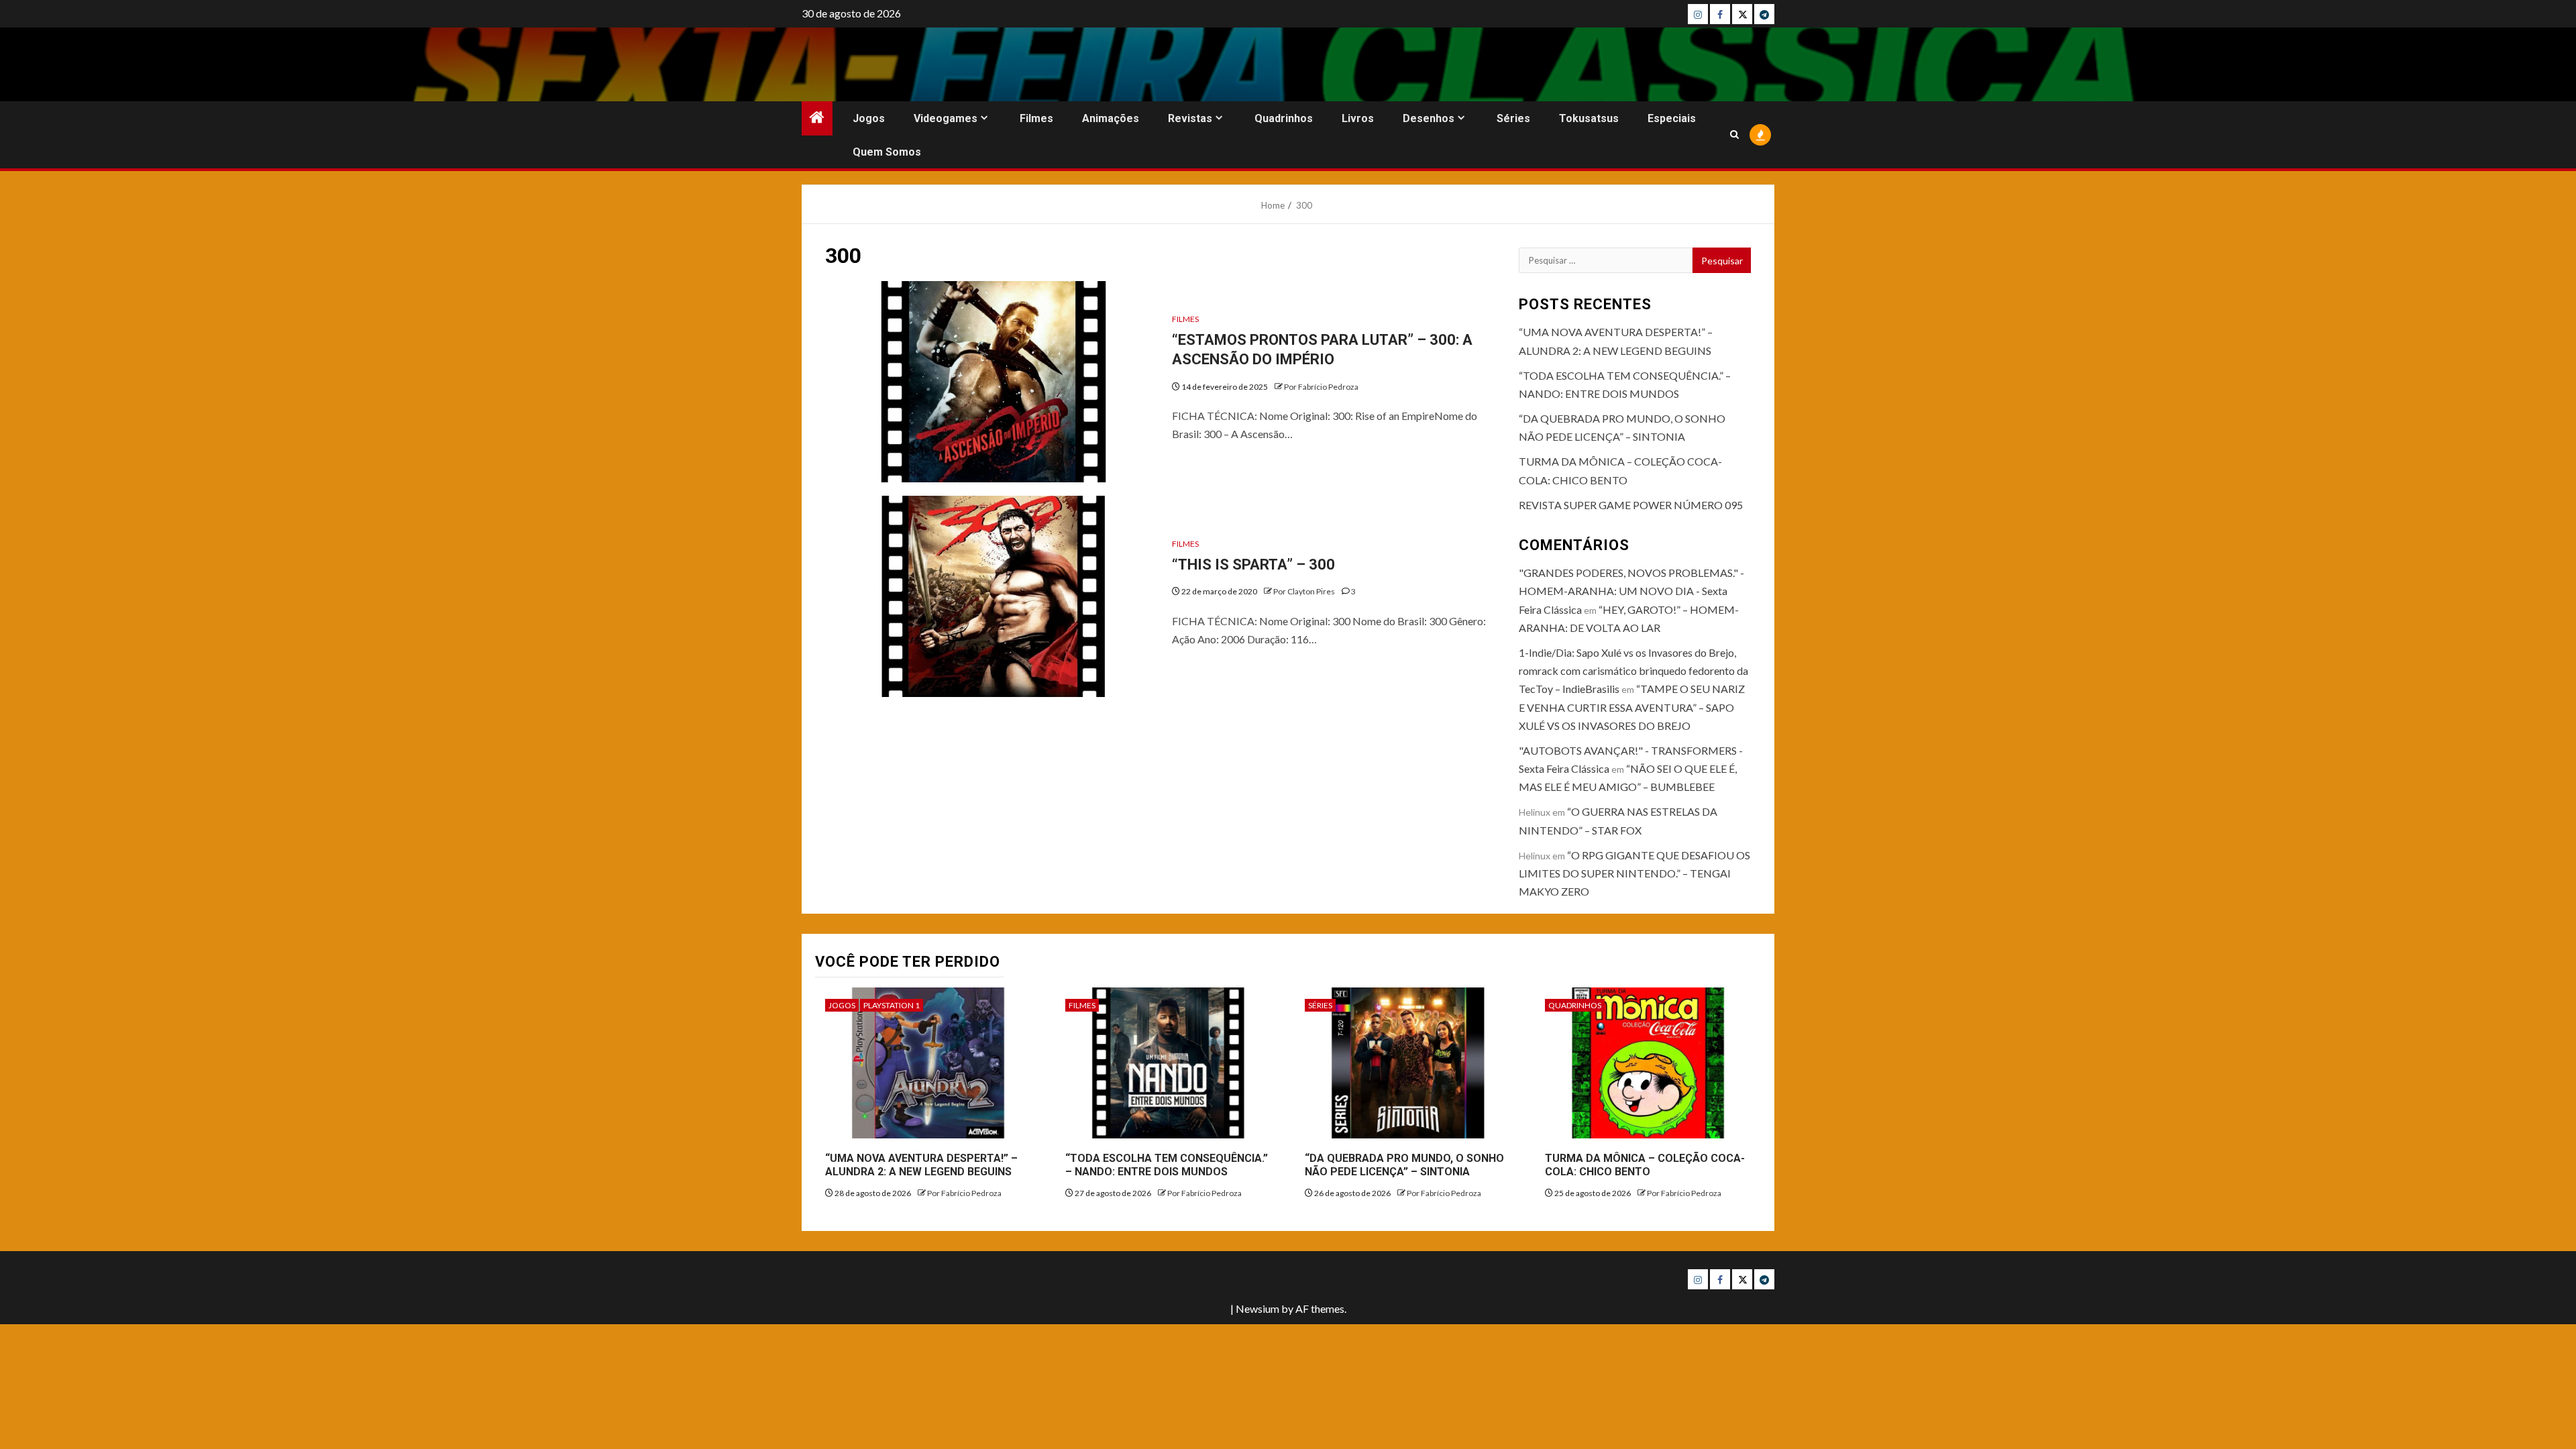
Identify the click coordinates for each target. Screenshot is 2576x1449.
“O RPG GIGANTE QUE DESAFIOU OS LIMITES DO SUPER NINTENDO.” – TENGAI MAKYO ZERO (1634, 873)
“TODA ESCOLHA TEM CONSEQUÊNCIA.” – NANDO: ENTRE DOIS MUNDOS (1167, 1165)
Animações (1111, 118)
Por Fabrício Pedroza (1321, 387)
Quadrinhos (1284, 118)
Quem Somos (887, 152)
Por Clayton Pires (1305, 591)
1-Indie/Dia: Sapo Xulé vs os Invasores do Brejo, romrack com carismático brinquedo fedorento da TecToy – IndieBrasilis (1633, 670)
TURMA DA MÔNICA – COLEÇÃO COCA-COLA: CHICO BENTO (1645, 1165)
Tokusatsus (1589, 118)
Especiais (1672, 118)
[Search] (1734, 135)
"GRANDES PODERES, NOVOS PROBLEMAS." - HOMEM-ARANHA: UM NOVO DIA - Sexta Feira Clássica (1631, 591)
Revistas (1190, 118)
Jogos (869, 118)
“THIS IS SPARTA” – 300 (1253, 565)
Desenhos (1429, 118)
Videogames (946, 118)
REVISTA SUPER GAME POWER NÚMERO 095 (1631, 505)
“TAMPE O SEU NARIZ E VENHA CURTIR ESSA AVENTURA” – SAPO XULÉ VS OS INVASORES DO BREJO (1632, 707)
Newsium (1257, 1308)
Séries (1513, 118)
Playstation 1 (892, 1005)
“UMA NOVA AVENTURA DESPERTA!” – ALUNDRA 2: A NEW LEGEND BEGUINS (921, 1165)
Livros (1358, 118)
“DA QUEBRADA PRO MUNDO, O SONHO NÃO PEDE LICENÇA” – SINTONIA (1404, 1165)
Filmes (1036, 118)
